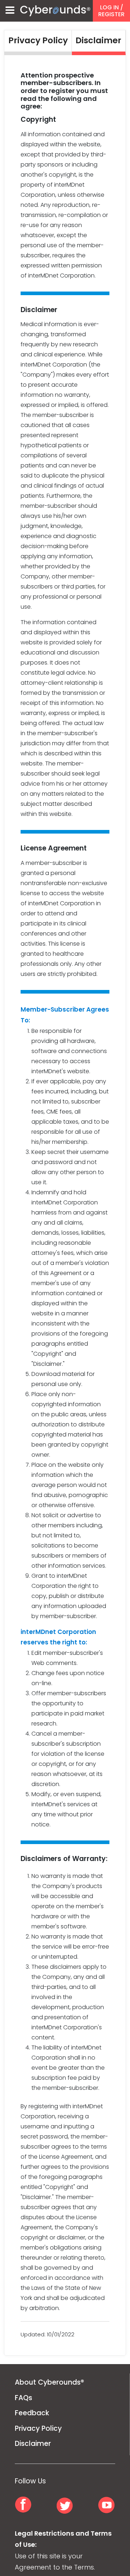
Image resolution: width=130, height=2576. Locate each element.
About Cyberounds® (49, 2382)
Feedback (32, 2413)
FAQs (23, 2398)
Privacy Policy (38, 2428)
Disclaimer (33, 2444)
